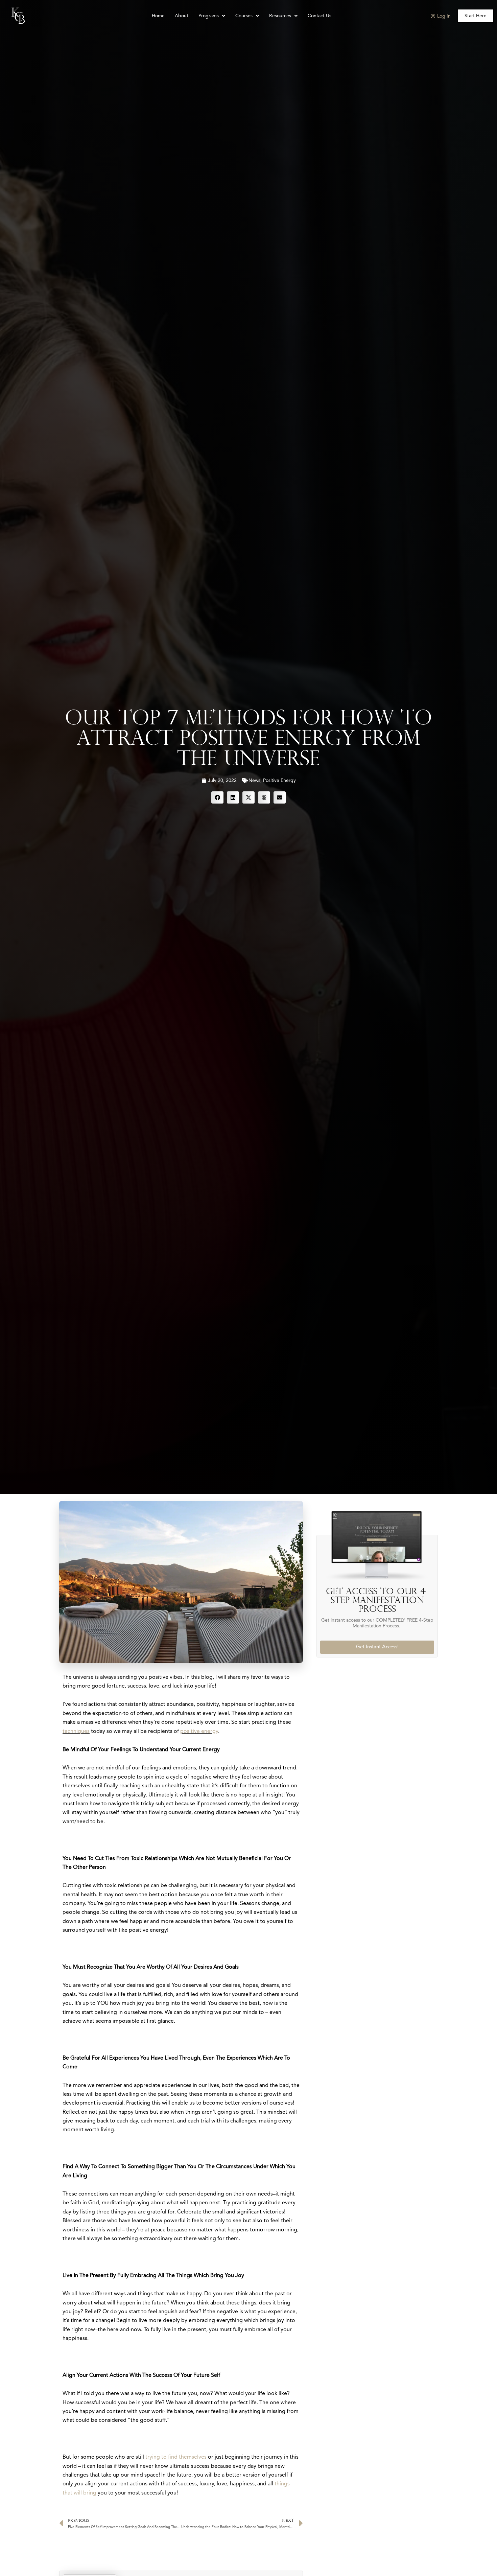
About (182, 16)
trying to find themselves (176, 2457)
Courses (244, 16)
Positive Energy (279, 781)
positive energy (199, 1732)
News (254, 781)
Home (158, 16)
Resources (280, 16)
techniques (76, 1732)
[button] (217, 797)
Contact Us (319, 16)
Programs (209, 16)
